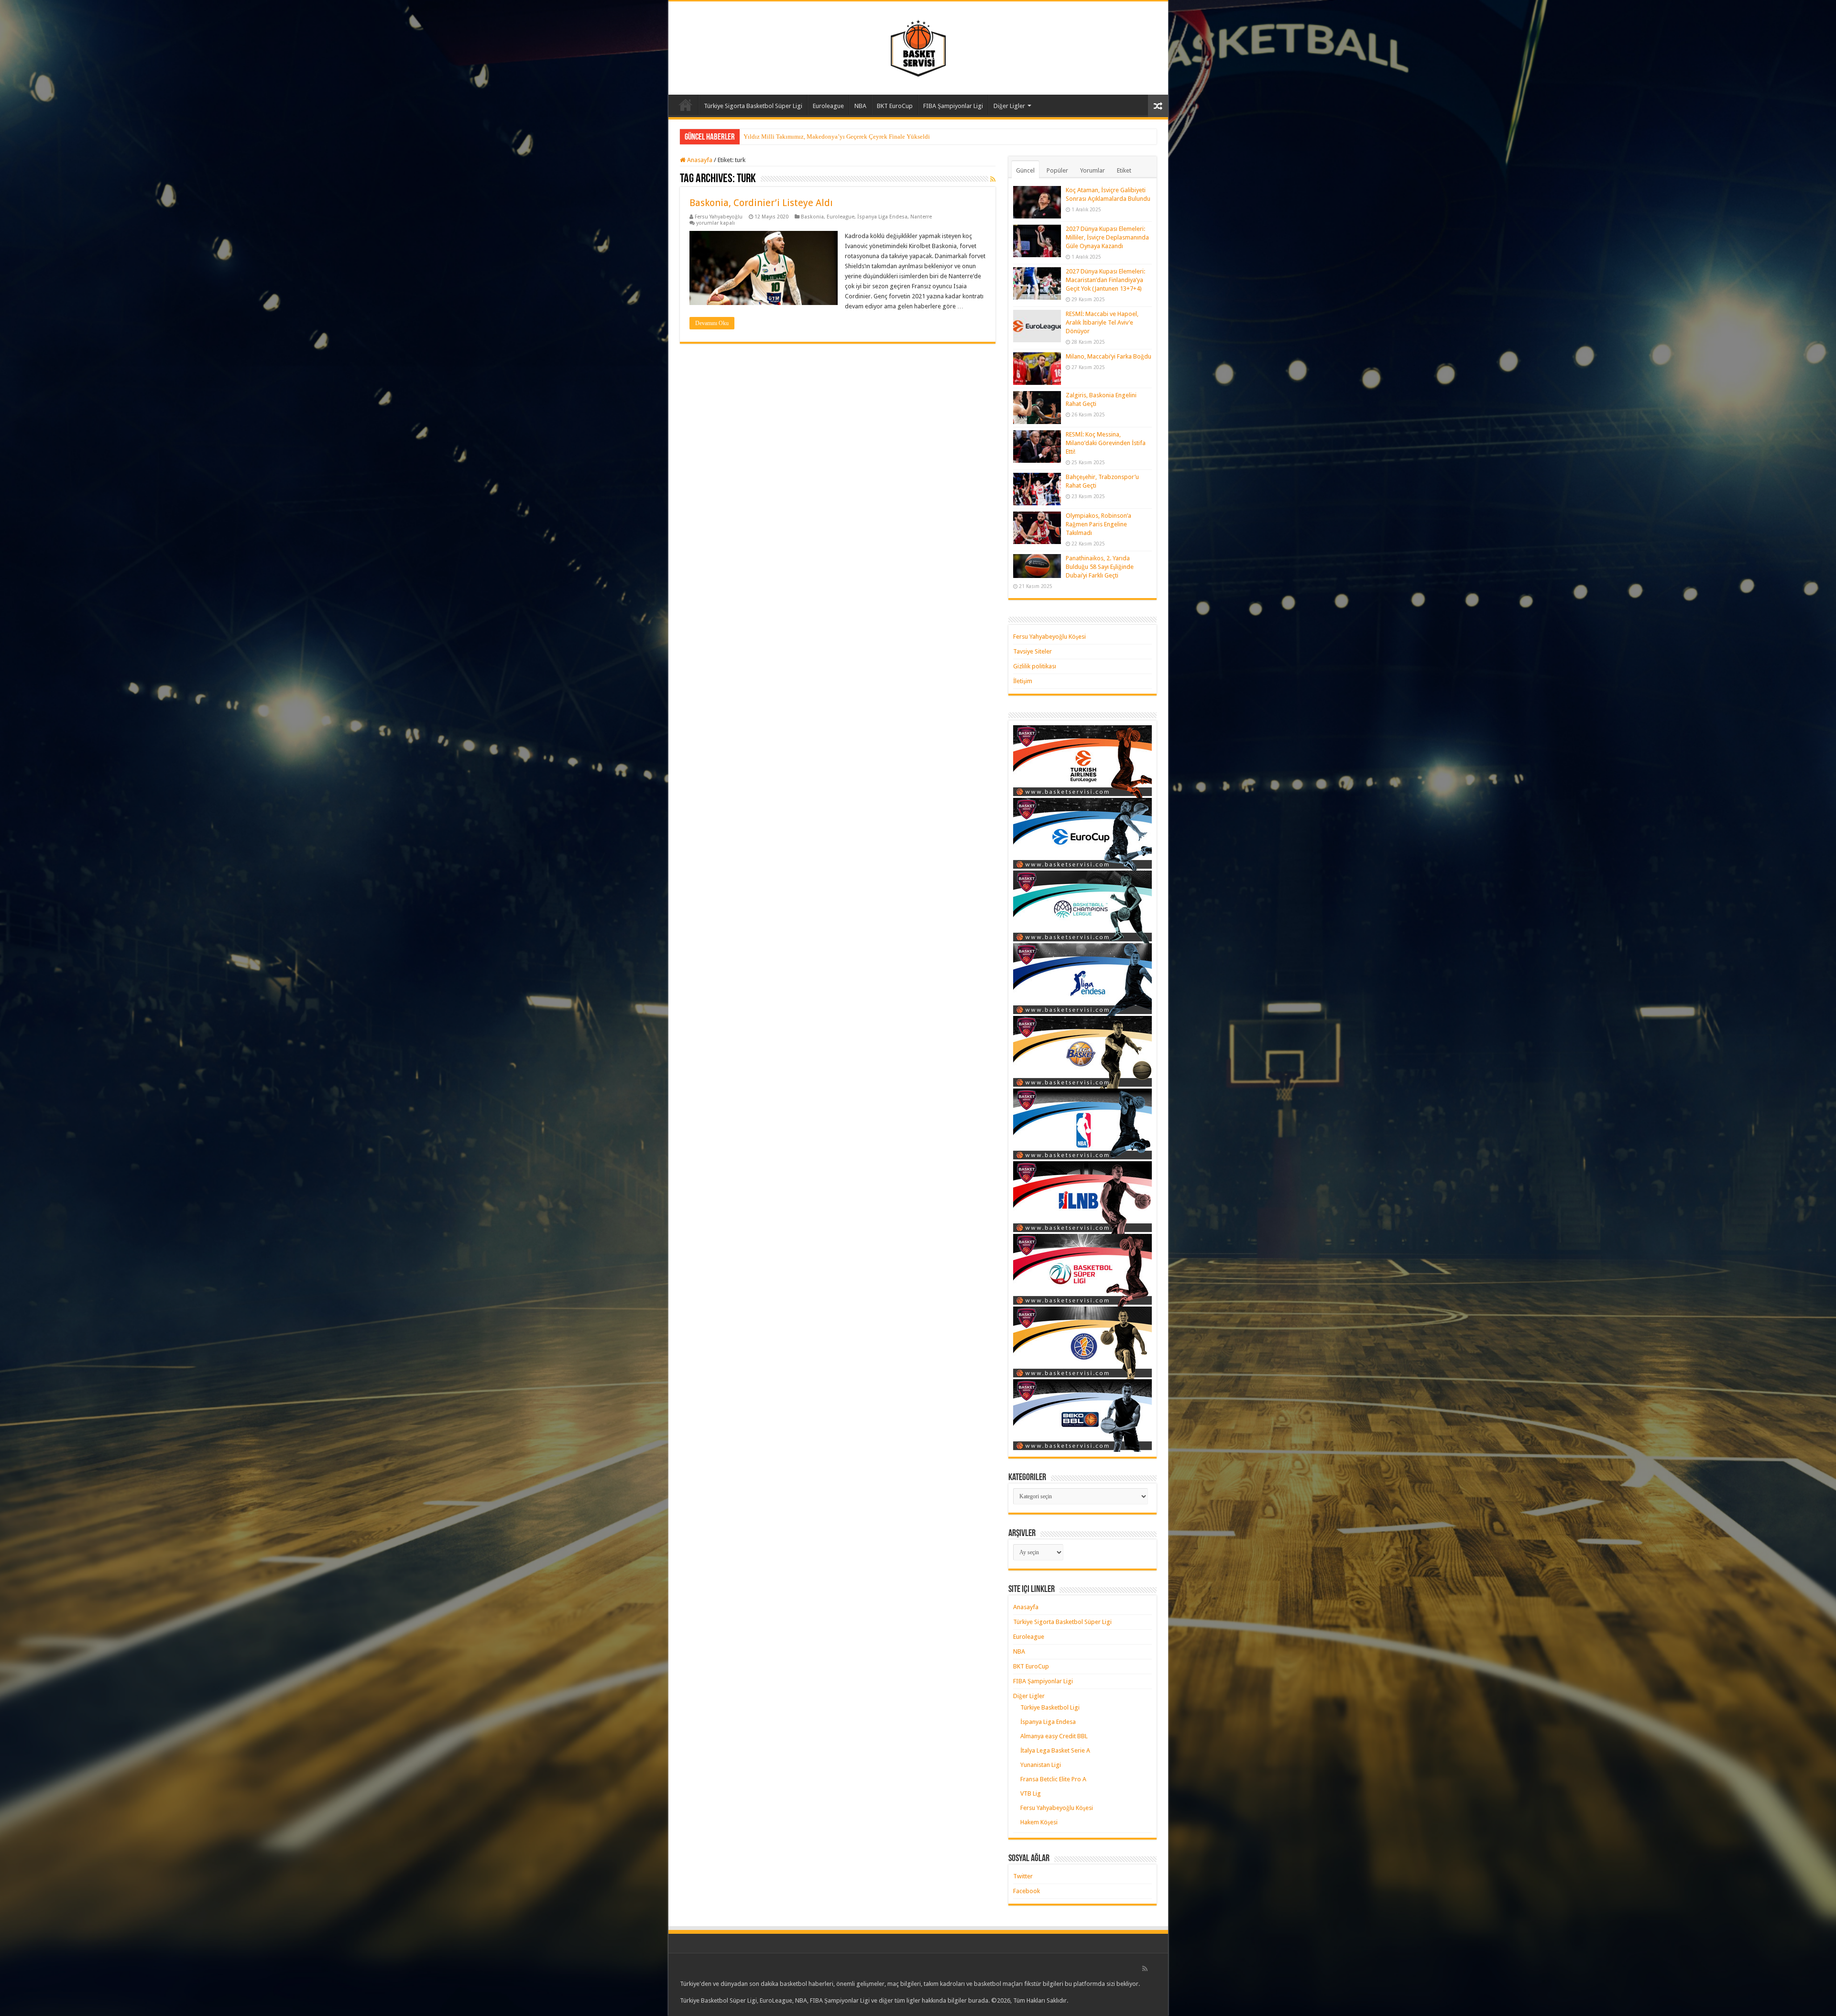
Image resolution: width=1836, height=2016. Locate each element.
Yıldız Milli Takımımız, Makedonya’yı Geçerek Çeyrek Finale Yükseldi (837, 136)
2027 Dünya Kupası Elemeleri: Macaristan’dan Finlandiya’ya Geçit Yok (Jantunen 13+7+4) (1105, 280)
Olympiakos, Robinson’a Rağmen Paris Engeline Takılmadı (1098, 524)
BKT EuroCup (895, 106)
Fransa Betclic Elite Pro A (1053, 1779)
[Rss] (1145, 1969)
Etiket (1124, 170)
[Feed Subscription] (993, 179)
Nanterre (921, 217)
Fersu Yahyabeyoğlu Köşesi (1049, 637)
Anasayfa (686, 105)
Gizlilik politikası (1035, 666)
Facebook (1027, 1891)
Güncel (1025, 170)
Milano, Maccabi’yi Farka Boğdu (1109, 356)
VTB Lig (1031, 1793)
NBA (860, 106)
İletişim (1023, 681)
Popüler (1057, 170)
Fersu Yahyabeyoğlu (719, 217)
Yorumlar (1093, 170)
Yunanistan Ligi (1041, 1765)
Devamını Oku (712, 323)
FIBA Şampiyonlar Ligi (953, 106)
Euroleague (828, 106)
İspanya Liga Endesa (882, 217)
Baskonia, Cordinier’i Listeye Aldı (761, 203)
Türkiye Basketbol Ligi (1050, 1707)
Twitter (1023, 1876)
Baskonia (812, 217)
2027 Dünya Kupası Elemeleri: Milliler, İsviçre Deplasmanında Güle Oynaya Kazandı (1107, 237)
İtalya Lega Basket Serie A (1055, 1750)
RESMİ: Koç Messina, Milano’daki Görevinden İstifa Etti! (1106, 443)
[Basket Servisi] (918, 46)
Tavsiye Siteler (1033, 651)
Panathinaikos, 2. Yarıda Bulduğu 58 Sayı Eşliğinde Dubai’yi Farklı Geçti (1100, 567)
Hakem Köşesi (1039, 1822)
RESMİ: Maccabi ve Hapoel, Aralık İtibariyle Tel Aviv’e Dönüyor (1102, 322)
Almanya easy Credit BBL (1054, 1736)
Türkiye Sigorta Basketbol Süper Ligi (753, 106)
